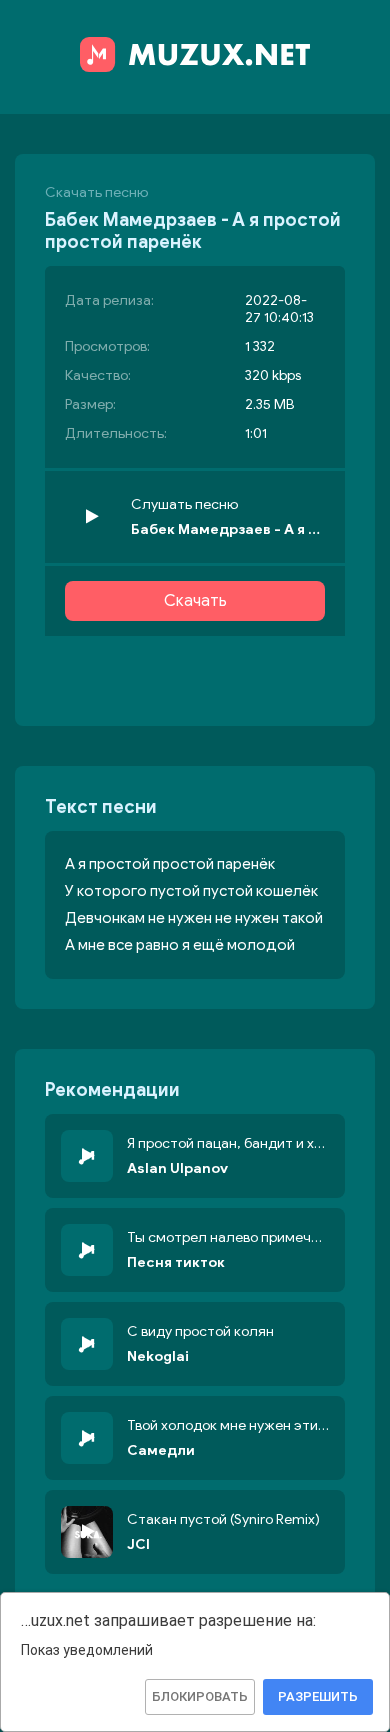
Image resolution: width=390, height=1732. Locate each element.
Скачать (195, 601)
